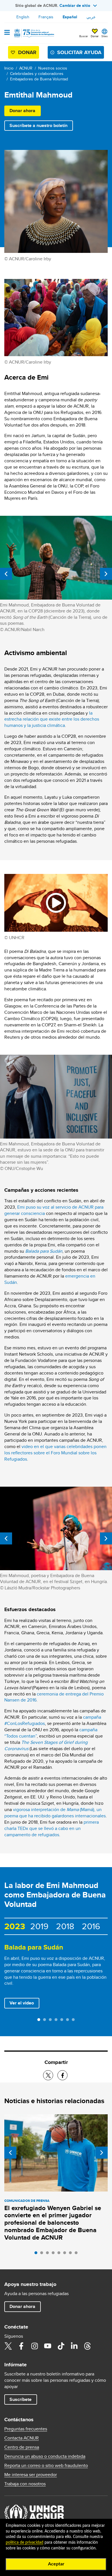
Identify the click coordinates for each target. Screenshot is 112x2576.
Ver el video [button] (24, 2003)
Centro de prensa (22, 2447)
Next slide (106, 574)
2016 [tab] (91, 1926)
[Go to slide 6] (69, 2021)
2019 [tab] (39, 1926)
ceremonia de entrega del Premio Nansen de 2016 (54, 1697)
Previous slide (6, 574)
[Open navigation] (7, 33)
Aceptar (56, 2564)
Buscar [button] (84, 36)
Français (46, 17)
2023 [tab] (15, 1926)
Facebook (21, 2346)
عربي (91, 17)
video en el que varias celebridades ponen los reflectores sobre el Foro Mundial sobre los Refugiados (55, 1453)
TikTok (61, 2346)
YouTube (48, 2346)
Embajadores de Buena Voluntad (39, 79)
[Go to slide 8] (78, 2254)
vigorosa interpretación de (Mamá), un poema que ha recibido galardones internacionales (55, 1813)
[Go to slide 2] (46, 2021)
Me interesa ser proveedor (31, 2475)
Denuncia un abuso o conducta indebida (45, 2456)
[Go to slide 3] (52, 2021)
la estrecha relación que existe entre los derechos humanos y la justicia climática (52, 719)
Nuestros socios (53, 68)
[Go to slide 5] (63, 2021)
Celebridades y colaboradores (37, 74)
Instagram (34, 2346)
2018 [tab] (65, 1926)
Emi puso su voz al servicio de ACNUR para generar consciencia (54, 1210)
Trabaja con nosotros (25, 2484)
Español (70, 17)
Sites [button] (105, 36)
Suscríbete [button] (21, 2399)
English (23, 17)
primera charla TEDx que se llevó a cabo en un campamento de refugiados (52, 1828)
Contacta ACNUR (22, 2438)
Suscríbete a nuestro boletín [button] (38, 125)
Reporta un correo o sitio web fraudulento (46, 2466)
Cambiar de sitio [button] (75, 5)
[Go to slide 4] (57, 2021)
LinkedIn (74, 2346)
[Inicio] (34, 33)
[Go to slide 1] (40, 2021)
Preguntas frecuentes (26, 2429)
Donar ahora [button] (22, 111)
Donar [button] (95, 36)
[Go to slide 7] (75, 2021)
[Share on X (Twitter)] (48, 2075)
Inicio (9, 68)
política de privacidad (25, 2543)
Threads (87, 2346)
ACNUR (26, 68)
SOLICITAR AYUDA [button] (79, 52)
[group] (56, 1977)
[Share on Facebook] (62, 2075)
